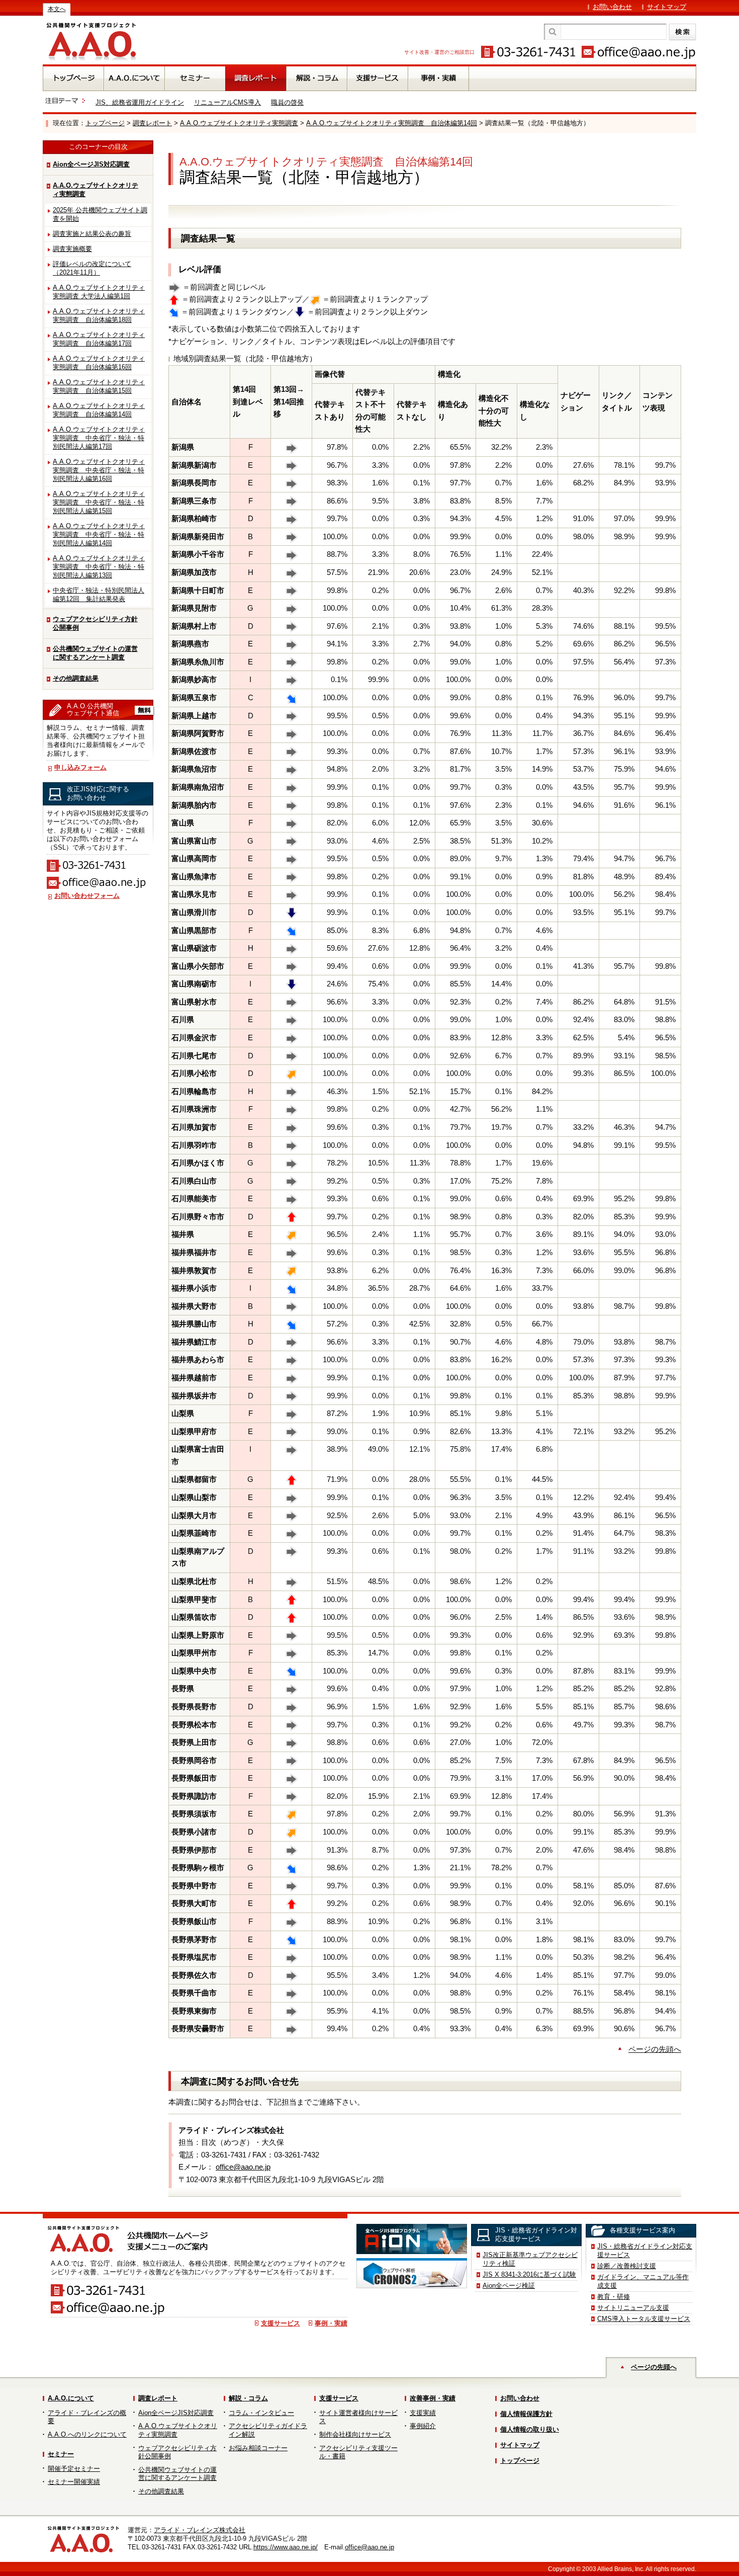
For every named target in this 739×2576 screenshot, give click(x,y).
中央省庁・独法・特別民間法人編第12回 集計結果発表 (99, 595)
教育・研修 (614, 2297)
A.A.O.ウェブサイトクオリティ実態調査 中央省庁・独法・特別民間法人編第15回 (99, 502)
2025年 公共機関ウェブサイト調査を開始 (100, 214)
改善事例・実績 (433, 2398)
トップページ (105, 123)
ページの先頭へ (655, 2049)
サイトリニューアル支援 (633, 2308)
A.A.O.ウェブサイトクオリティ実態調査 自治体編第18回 (99, 315)
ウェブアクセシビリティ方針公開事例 (95, 623)
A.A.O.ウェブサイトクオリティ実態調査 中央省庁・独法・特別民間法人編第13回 (99, 567)
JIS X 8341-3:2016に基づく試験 (529, 2274)
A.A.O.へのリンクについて (87, 2434)
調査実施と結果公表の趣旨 (92, 234)
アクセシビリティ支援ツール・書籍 (358, 2452)
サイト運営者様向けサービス (358, 2417)
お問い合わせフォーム (87, 896)
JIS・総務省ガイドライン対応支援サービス (645, 2251)
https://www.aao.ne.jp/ (286, 2547)
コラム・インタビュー (261, 2413)
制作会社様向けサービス (355, 2434)
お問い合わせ (612, 7)
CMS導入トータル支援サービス (644, 2319)
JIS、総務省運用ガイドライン (140, 102)
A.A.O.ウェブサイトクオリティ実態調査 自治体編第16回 (99, 363)
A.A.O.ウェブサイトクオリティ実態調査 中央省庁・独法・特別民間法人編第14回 (99, 534)
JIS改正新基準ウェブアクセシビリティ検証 (530, 2259)
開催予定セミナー (74, 2469)
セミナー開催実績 (74, 2482)
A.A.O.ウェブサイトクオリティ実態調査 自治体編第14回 (392, 123)
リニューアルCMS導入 (227, 102)
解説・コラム (248, 2398)
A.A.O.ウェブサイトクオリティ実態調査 (239, 123)
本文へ (57, 9)
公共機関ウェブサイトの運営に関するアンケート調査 (95, 653)
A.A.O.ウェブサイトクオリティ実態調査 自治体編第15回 (99, 386)
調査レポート (152, 123)
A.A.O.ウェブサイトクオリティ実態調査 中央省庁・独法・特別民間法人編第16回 (99, 470)
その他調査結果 (76, 678)
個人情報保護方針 (526, 2414)
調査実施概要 (72, 249)
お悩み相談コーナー (258, 2448)
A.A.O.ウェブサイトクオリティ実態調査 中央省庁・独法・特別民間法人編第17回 (99, 438)
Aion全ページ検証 (509, 2286)
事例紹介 (423, 2426)
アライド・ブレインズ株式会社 (200, 2530)
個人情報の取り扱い (530, 2429)
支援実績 (423, 2413)
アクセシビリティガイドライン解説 (268, 2430)
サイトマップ (667, 7)
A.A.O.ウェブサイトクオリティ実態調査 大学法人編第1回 (99, 292)
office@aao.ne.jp (243, 2167)
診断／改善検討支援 (627, 2266)
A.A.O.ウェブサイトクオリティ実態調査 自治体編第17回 (99, 339)
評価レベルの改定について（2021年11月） (92, 268)
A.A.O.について (71, 2398)
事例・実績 (331, 2323)
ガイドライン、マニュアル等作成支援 (643, 2281)
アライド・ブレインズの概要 (87, 2417)
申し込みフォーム (80, 767)
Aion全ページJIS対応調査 (91, 164)
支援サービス (281, 2323)
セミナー (61, 2454)
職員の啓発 (287, 102)
